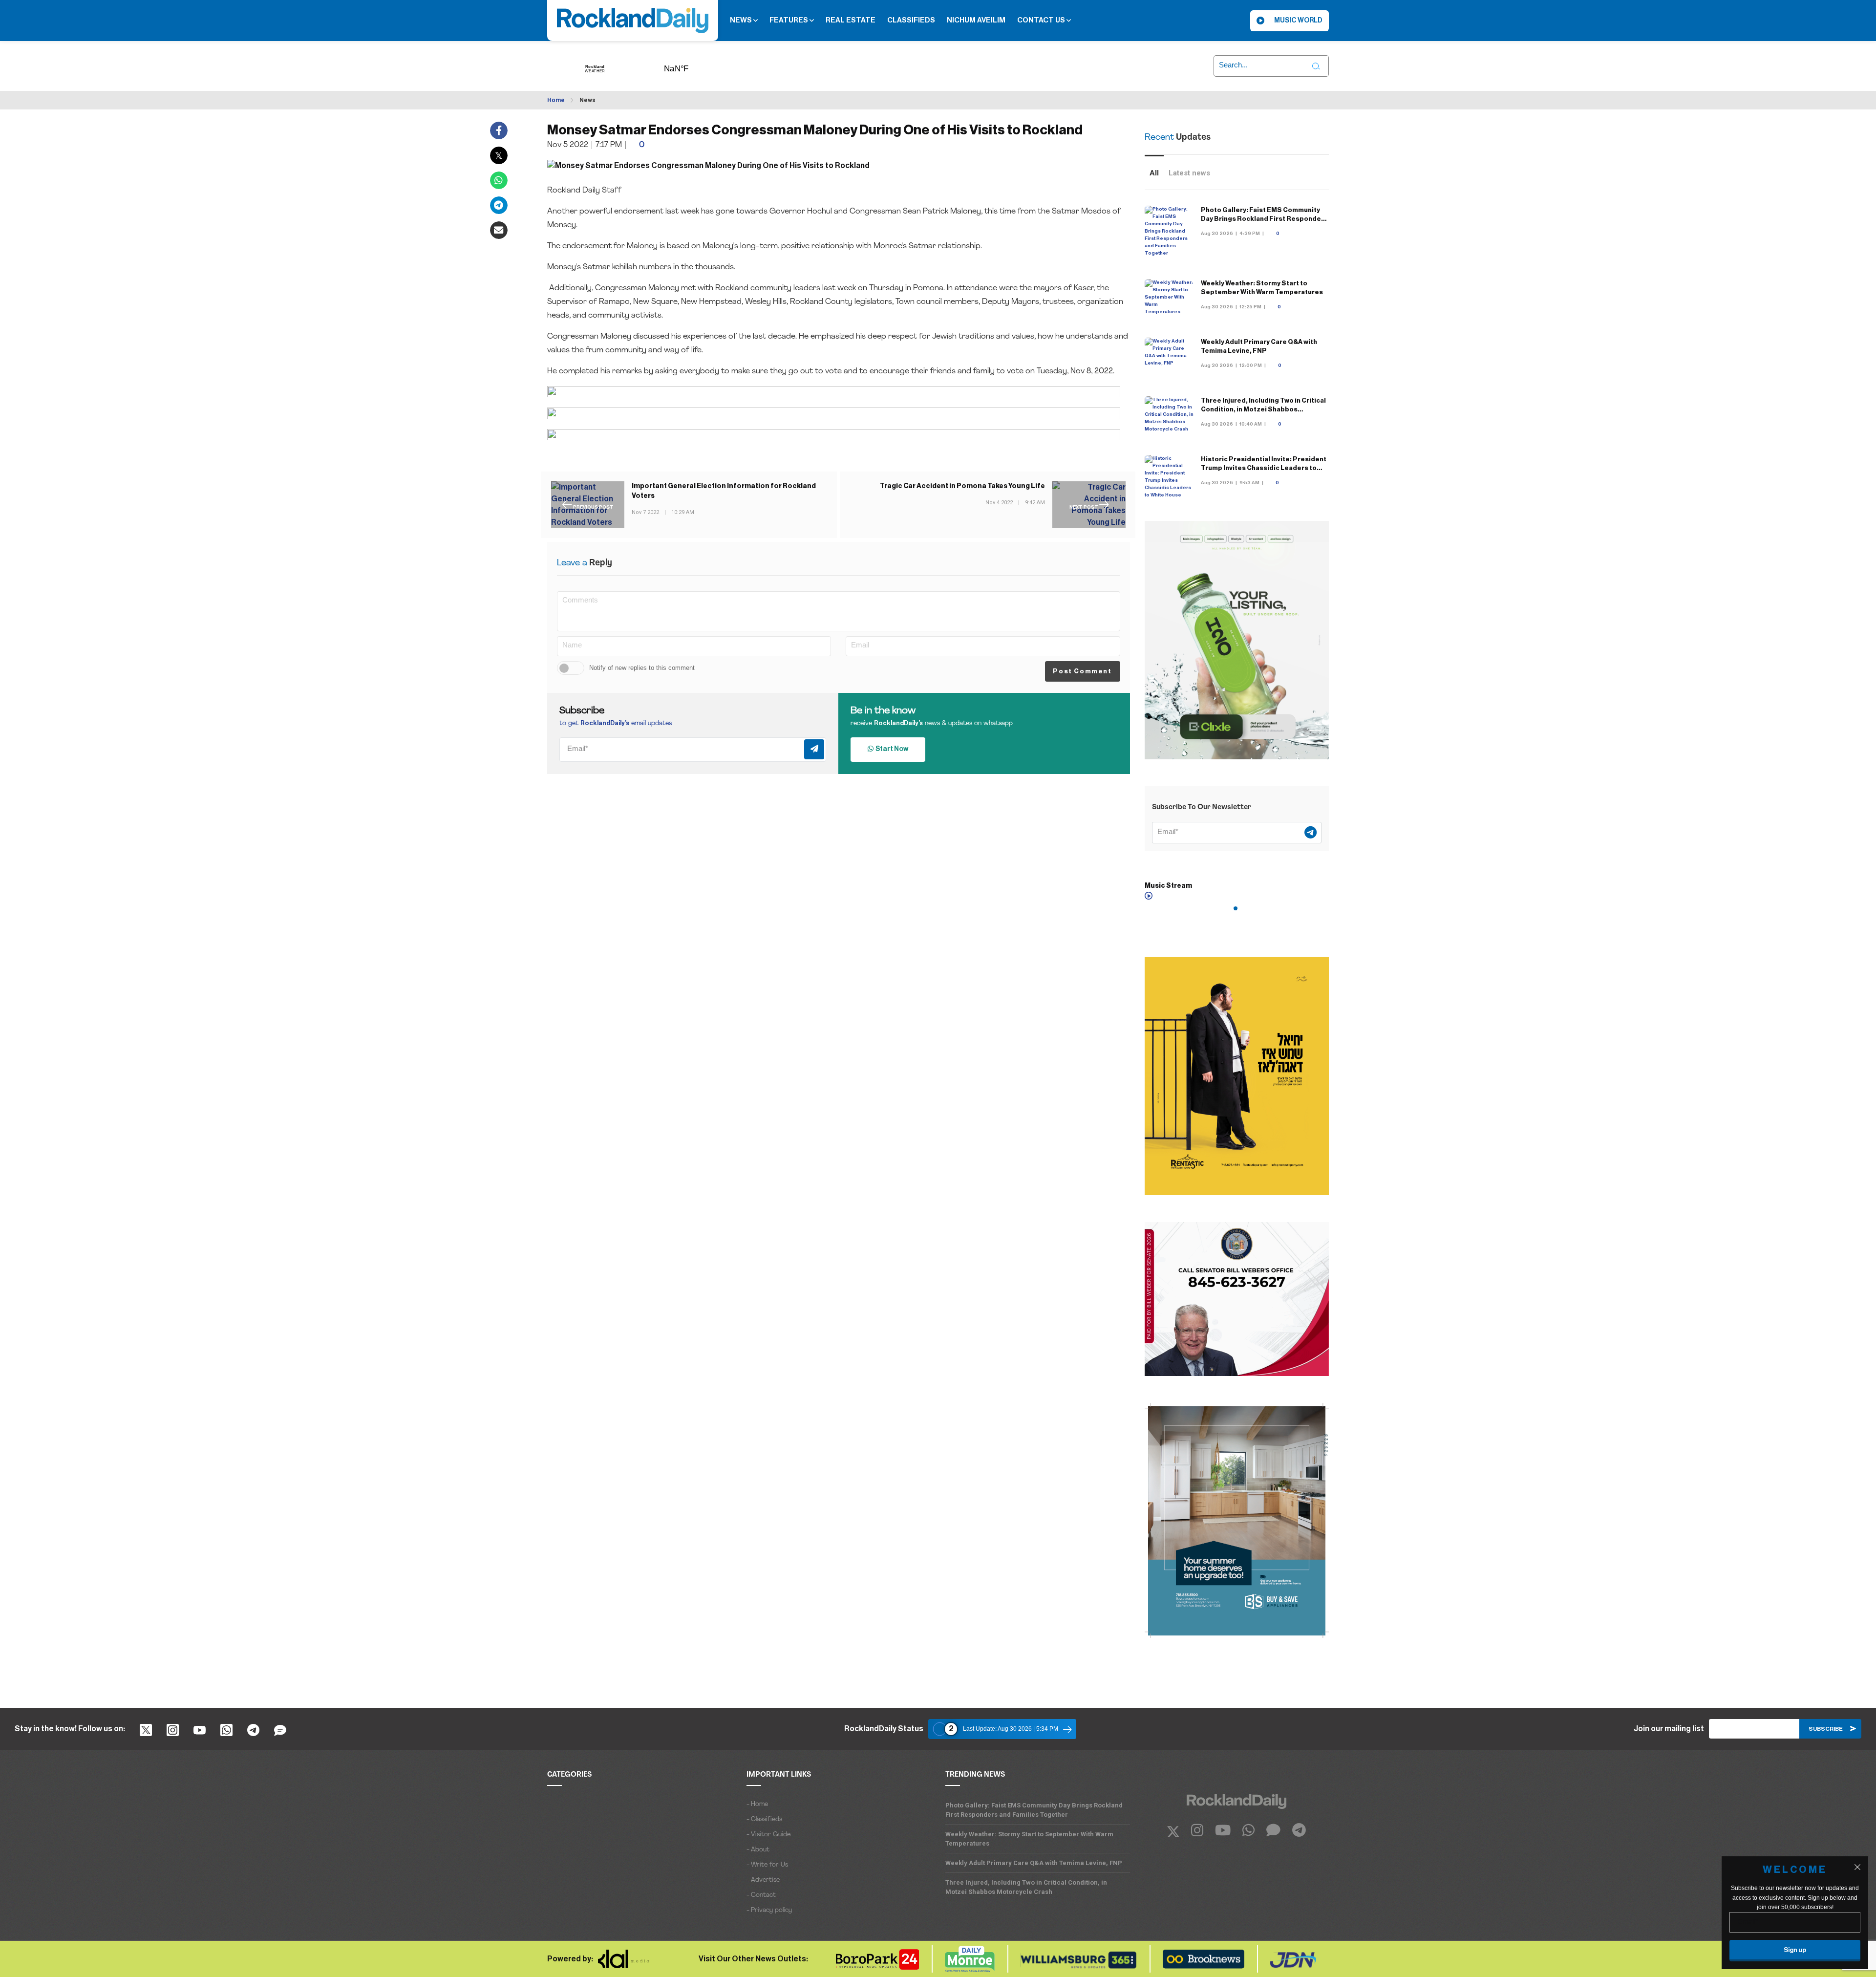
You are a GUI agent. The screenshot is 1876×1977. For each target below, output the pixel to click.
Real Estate (851, 20)
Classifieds (911, 20)
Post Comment (1082, 671)
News (742, 20)
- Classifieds (764, 1819)
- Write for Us (767, 1865)
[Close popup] (1857, 1867)
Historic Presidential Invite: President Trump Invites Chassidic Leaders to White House (1264, 468)
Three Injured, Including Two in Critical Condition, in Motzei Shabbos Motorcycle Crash (1263, 409)
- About (758, 1850)
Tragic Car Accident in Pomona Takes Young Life (962, 486)
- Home (757, 1804)
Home (556, 100)
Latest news (1189, 173)
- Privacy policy (769, 1910)
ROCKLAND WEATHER (691, 65)
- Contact (761, 1895)
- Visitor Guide (768, 1835)
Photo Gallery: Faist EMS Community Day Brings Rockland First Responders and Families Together (1264, 219)
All (1154, 173)
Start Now (891, 749)
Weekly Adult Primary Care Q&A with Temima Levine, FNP (1034, 1863)
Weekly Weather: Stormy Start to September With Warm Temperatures (1029, 1839)
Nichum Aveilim (976, 20)
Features (789, 20)
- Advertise (763, 1880)
